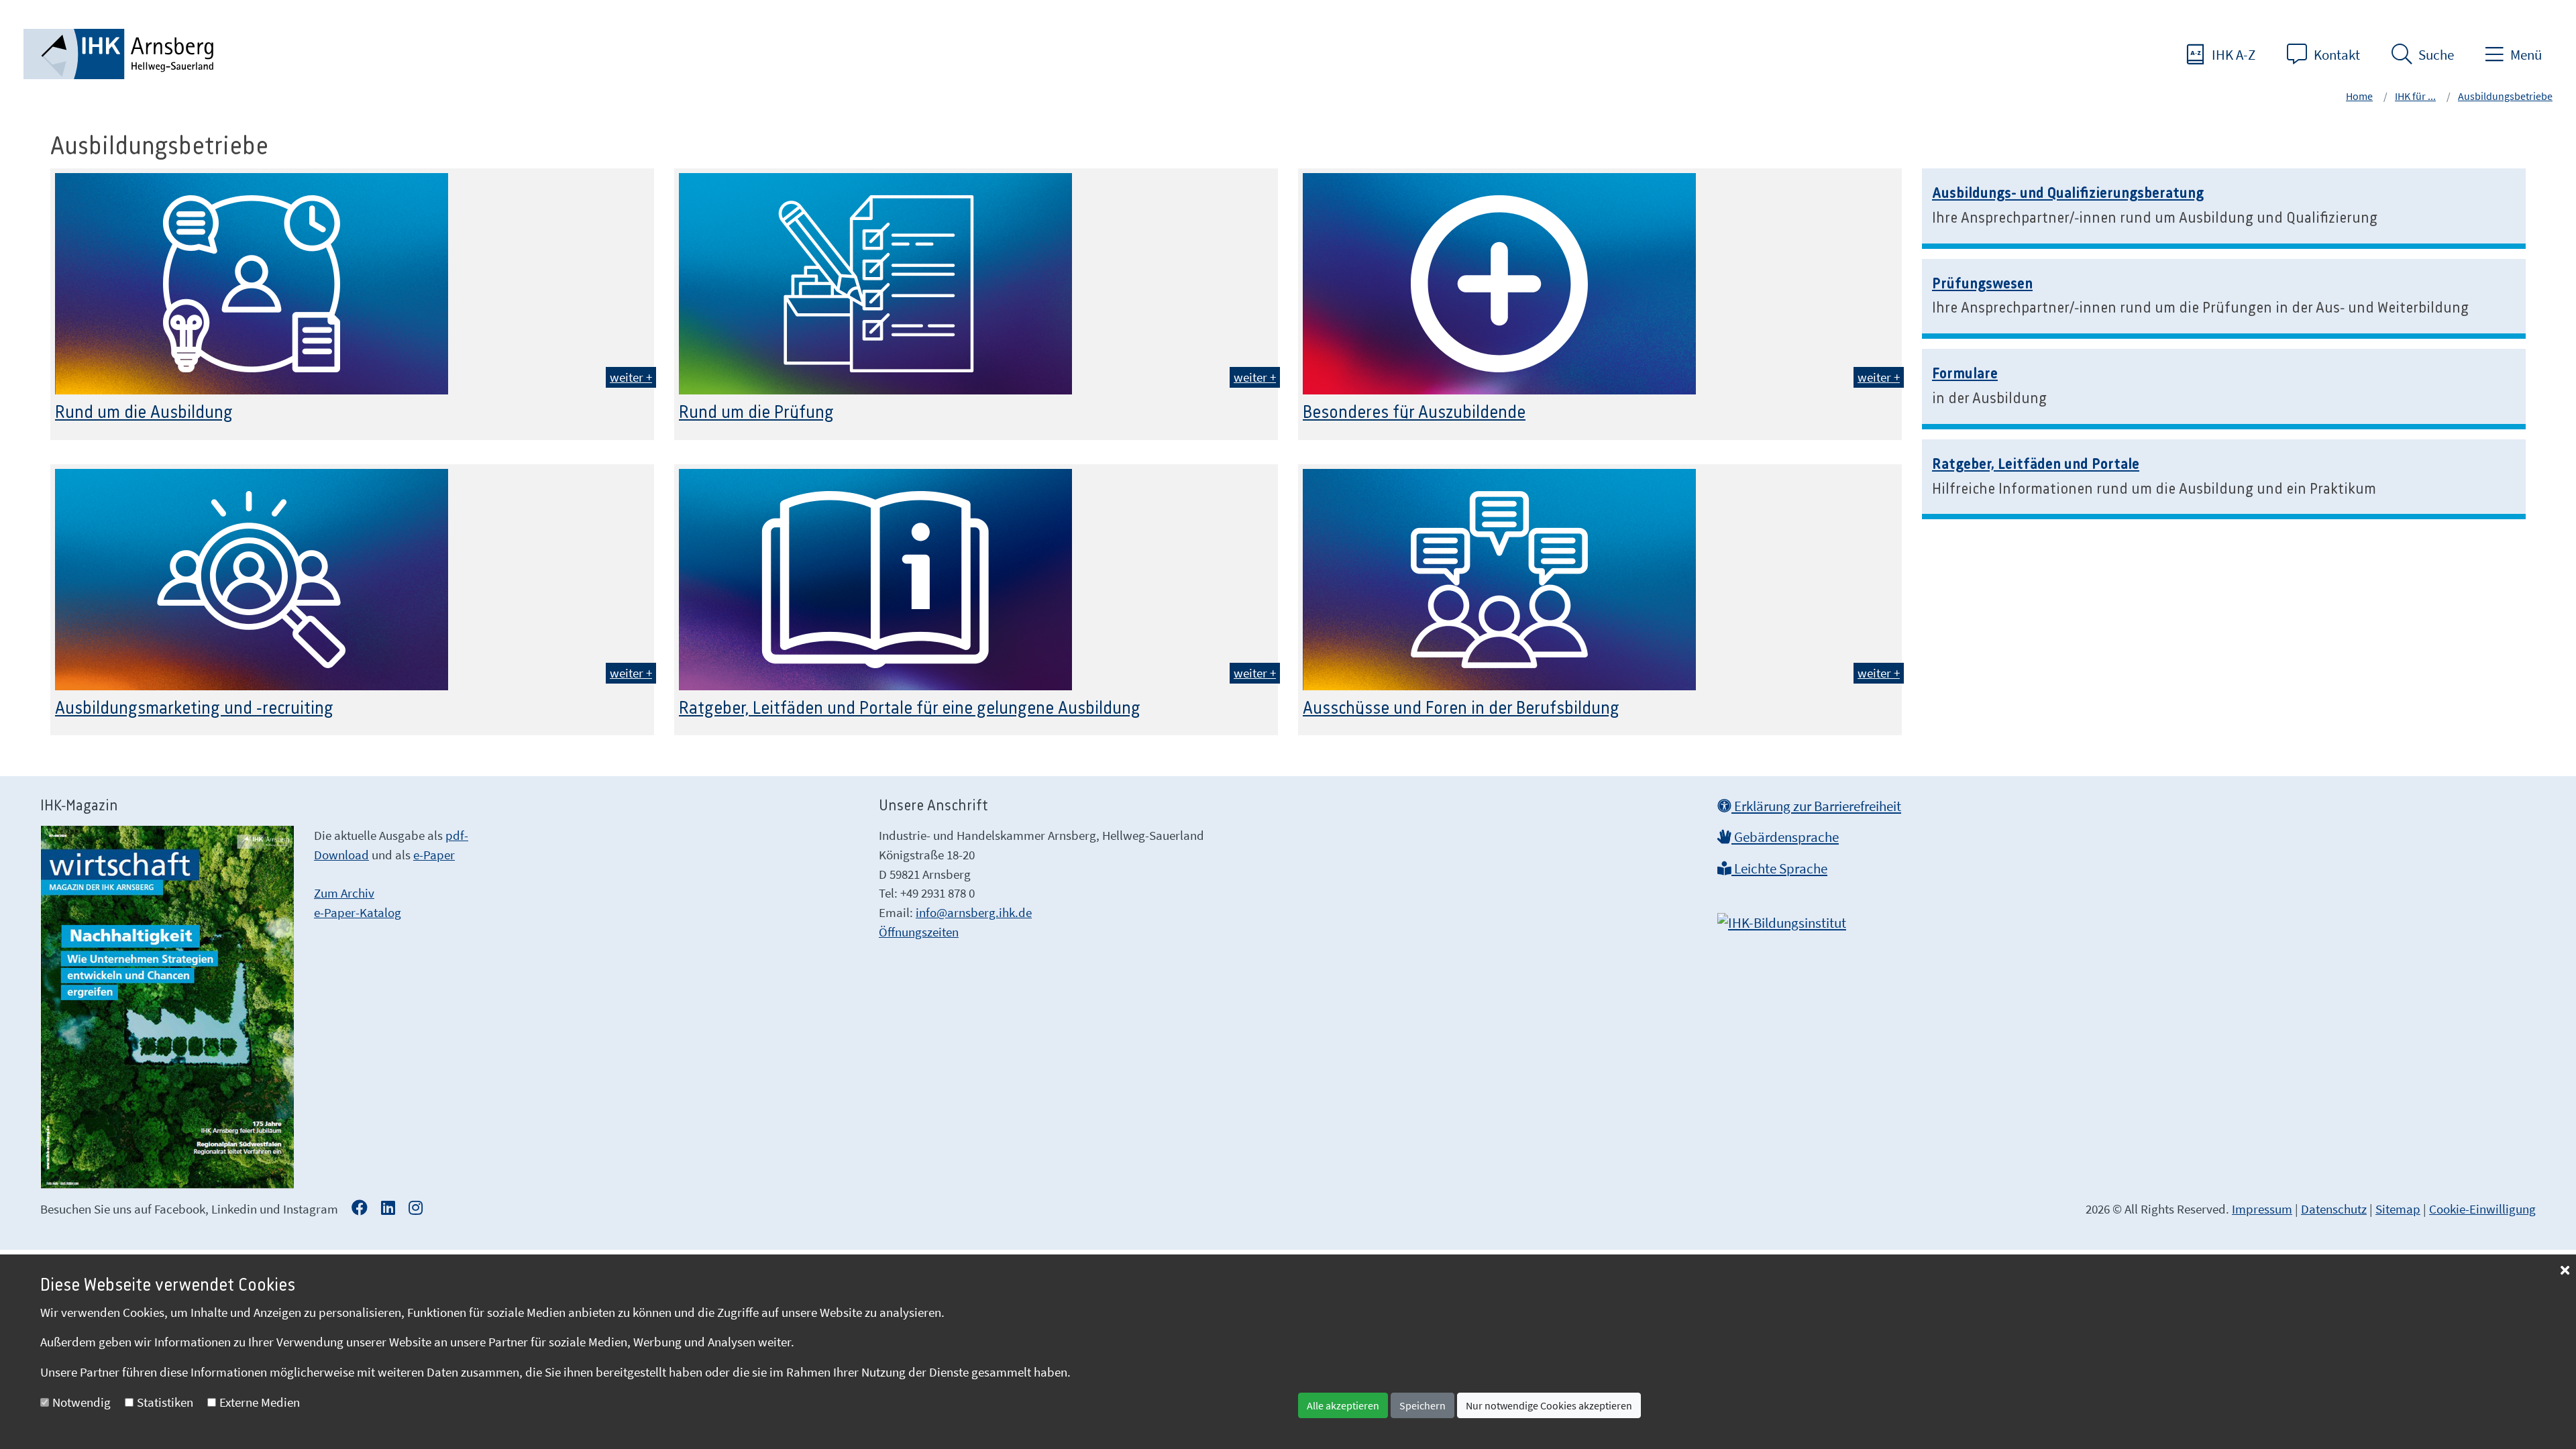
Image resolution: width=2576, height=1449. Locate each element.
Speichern (1423, 1405)
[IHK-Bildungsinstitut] (1782, 918)
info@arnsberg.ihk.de (974, 912)
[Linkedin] (388, 1209)
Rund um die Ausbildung (144, 413)
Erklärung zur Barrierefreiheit (1816, 806)
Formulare (1965, 374)
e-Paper (434, 855)
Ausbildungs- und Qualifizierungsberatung (2068, 193)
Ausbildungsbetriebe (2505, 96)
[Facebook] (360, 1209)
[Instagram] (416, 1209)
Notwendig (82, 1402)
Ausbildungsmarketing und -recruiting (194, 708)
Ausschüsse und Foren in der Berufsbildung (1461, 708)
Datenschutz (2334, 1209)
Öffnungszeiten (919, 932)
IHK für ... (2415, 96)
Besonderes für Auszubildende (1414, 413)
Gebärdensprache (1785, 837)
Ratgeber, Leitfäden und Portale (2036, 464)
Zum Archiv (344, 893)
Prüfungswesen (1982, 284)
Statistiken (165, 1402)
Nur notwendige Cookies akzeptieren (1549, 1405)
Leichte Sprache (1779, 869)
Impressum (2262, 1209)
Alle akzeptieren (1343, 1405)
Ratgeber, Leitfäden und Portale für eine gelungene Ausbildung (910, 708)
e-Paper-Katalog (358, 912)
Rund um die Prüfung (756, 413)
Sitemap (2398, 1209)
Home (2359, 96)
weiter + (631, 377)
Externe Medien (260, 1402)
